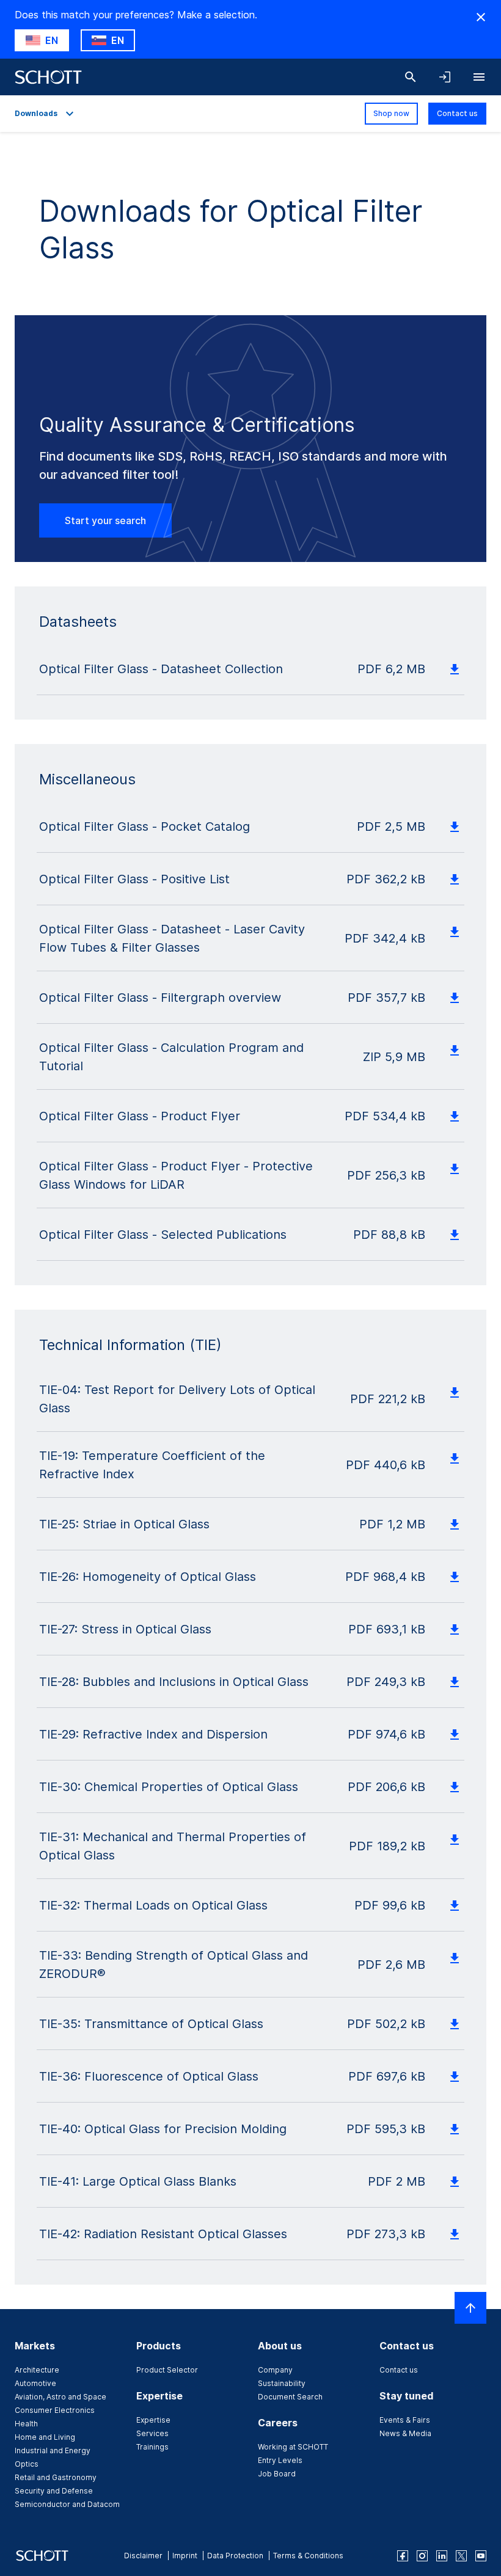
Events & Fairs (405, 2420)
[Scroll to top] (470, 2308)
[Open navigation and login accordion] (445, 77)
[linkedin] (442, 2556)
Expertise (153, 2420)
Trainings (152, 2447)
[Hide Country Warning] (481, 17)
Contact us (457, 113)
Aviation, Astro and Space (60, 2397)
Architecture (37, 2370)
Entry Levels (280, 2460)
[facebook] (403, 2556)
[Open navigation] (479, 77)
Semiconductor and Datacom (67, 2504)
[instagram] (422, 2556)
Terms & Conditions (308, 2556)
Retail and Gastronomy (56, 2477)
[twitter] (461, 2556)
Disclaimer (143, 2556)
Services (152, 2433)
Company (275, 2370)
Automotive (35, 2383)
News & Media (405, 2433)
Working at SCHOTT (293, 2447)
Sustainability (282, 2383)
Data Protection (235, 2556)
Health (26, 2424)
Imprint (185, 2556)
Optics (27, 2464)
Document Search (290, 2397)
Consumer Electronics (55, 2410)
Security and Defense (54, 2491)
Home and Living (45, 2437)
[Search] (411, 77)
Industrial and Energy (53, 2450)
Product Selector (167, 2370)
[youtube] (481, 2556)
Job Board (277, 2474)
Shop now (391, 113)
